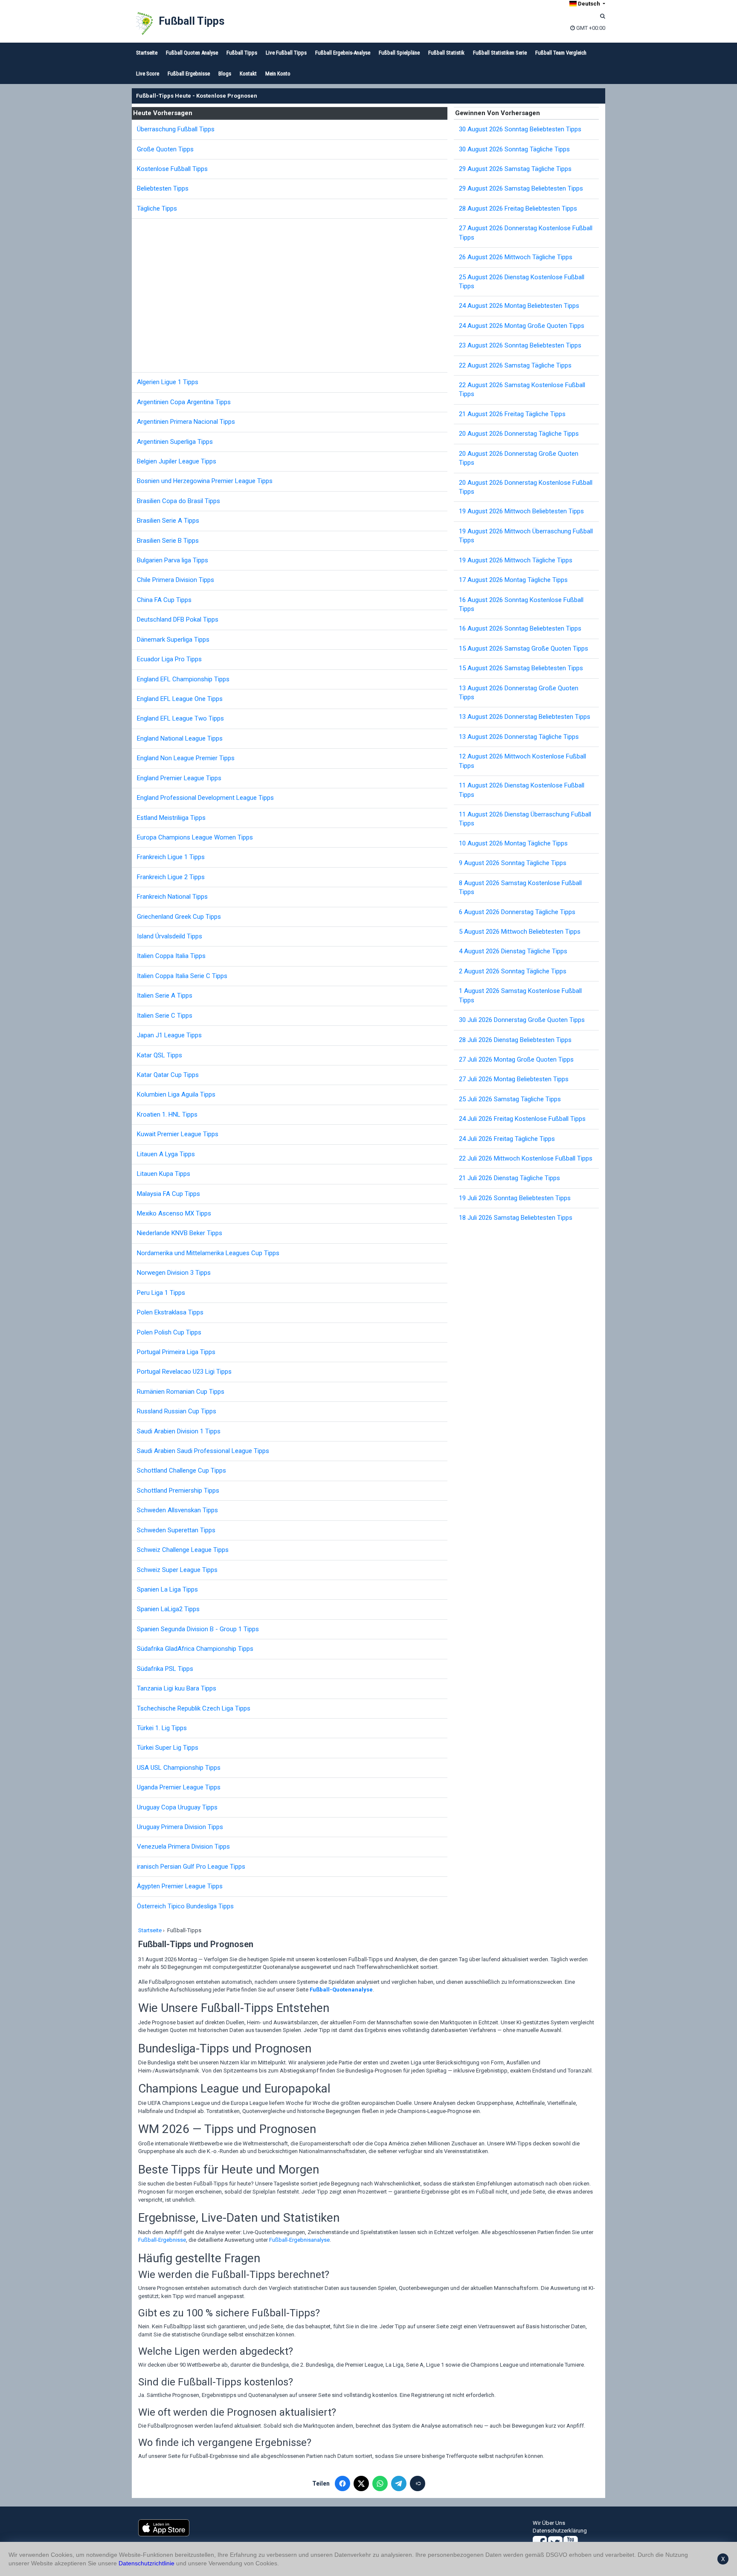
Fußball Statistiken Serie (500, 53)
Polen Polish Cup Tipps (169, 1332)
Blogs (225, 74)
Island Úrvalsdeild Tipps (170, 936)
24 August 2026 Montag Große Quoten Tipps (522, 326)
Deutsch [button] (589, 4)
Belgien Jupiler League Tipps (177, 461)
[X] (361, 2483)
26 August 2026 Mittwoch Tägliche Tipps (516, 257)
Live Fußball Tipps (286, 53)
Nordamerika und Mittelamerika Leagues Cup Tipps (208, 1253)
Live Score (148, 74)
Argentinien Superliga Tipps (175, 442)
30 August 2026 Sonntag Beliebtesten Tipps (520, 129)
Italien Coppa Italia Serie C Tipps (182, 976)
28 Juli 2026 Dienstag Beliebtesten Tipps (515, 1040)
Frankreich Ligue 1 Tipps (171, 857)
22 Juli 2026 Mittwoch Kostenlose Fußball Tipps (526, 1158)
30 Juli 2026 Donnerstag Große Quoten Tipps (522, 1020)
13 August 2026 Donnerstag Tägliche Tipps (519, 737)
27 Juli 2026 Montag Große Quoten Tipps (516, 1059)
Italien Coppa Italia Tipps (171, 956)
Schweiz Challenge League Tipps (183, 1550)
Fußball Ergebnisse (189, 74)
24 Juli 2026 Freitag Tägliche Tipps (507, 1139)
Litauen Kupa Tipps (164, 1174)
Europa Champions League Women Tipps (195, 837)
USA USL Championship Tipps (179, 1768)
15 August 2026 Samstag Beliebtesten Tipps (521, 668)
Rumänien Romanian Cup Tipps (181, 1392)
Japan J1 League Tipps (169, 1035)
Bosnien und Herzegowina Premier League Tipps (205, 481)
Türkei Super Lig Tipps (168, 1748)
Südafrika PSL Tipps (165, 1669)
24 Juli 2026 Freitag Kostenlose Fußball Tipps (522, 1119)
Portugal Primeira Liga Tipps (176, 1352)
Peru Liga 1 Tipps (161, 1293)
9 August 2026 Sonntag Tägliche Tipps (513, 863)
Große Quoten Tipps (165, 149)
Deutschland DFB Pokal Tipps (178, 619)
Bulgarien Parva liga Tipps (173, 560)
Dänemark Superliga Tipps (173, 640)
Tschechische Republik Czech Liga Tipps (194, 1708)
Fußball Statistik (446, 53)
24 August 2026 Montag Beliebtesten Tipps (519, 306)
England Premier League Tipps (179, 778)
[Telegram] (399, 2483)
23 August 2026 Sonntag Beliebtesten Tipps (520, 345)
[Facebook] (342, 2483)
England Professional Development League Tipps (205, 798)
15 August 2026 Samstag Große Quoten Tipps (524, 648)
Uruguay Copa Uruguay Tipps (177, 1807)
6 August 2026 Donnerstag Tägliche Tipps (517, 912)
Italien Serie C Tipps (165, 1016)
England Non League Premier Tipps (186, 758)
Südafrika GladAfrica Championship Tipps (195, 1649)
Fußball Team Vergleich (561, 53)
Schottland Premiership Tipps (178, 1491)
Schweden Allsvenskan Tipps (177, 1510)
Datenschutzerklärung (560, 2531)
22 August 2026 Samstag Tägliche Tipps (515, 365)
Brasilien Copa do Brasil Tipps (178, 501)
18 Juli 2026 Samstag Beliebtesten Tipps (516, 1218)
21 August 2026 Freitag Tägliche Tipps (512, 414)
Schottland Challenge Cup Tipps (181, 1470)
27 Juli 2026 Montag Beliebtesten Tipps (514, 1079)
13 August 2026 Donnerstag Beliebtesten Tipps (525, 717)
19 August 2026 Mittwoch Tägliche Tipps (516, 560)
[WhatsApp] (380, 2483)
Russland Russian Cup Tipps (177, 1411)
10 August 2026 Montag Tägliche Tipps (513, 843)
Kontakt (248, 74)
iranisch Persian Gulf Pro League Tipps (191, 1867)
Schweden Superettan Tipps (176, 1530)
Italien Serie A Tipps (165, 996)
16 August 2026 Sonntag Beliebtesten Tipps (520, 628)
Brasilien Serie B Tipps (168, 541)
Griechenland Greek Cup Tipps (179, 917)
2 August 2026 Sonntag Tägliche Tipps (513, 971)
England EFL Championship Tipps (183, 679)
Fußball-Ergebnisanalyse (299, 2240)
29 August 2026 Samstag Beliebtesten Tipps (521, 188)
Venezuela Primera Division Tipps (183, 1847)
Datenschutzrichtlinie (147, 2563)
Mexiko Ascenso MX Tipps (174, 1213)
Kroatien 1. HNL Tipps (167, 1114)
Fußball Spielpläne (399, 53)
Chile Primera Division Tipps (176, 580)
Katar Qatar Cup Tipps (168, 1075)
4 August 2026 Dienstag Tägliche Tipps (513, 951)
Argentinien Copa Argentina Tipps (184, 402)
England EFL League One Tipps (180, 699)
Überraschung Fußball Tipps (176, 129)
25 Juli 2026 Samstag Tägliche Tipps (510, 1099)
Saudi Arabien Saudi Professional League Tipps (203, 1451)
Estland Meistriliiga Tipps (171, 818)
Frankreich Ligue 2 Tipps (171, 877)
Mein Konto (278, 74)
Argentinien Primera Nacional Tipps (186, 422)
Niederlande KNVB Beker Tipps (180, 1233)
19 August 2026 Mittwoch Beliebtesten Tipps (521, 511)
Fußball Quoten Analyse (192, 53)
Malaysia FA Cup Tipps (168, 1194)
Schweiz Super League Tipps (177, 1570)
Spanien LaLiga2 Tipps (168, 1609)
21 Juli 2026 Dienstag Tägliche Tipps (509, 1178)
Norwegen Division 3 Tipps (174, 1273)
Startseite (147, 53)
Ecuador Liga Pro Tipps (169, 659)
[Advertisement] (292, 295)
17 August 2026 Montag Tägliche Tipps (513, 580)
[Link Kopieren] (418, 2483)
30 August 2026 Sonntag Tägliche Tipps (514, 149)
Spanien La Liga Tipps (167, 1589)
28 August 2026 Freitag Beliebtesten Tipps (518, 208)
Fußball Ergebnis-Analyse (343, 53)
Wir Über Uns (549, 2523)
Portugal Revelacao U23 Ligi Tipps (184, 1372)
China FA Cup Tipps (164, 600)
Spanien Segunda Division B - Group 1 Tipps (198, 1629)
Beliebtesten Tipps (163, 188)
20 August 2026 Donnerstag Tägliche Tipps (519, 434)
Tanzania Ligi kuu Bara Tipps (177, 1688)
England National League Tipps (180, 738)
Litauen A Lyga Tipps (166, 1154)
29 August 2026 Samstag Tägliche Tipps (515, 169)
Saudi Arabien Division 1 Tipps (179, 1431)
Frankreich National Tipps (172, 897)
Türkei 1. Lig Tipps (162, 1728)
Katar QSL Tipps (160, 1055)
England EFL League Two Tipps (180, 718)
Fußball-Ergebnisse (162, 2240)
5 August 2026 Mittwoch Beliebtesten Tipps (520, 932)
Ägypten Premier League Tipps (180, 1886)
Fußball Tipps (192, 21)
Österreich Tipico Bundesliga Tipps (185, 1906)
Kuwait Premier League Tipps (178, 1134)
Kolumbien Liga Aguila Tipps (176, 1094)
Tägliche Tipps (157, 208)
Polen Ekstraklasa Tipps (170, 1312)
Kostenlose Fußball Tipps (172, 169)
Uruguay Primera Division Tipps (180, 1827)
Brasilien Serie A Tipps (168, 521)
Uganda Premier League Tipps (179, 1787)
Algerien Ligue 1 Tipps (168, 382)
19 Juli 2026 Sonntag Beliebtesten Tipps (515, 1198)
